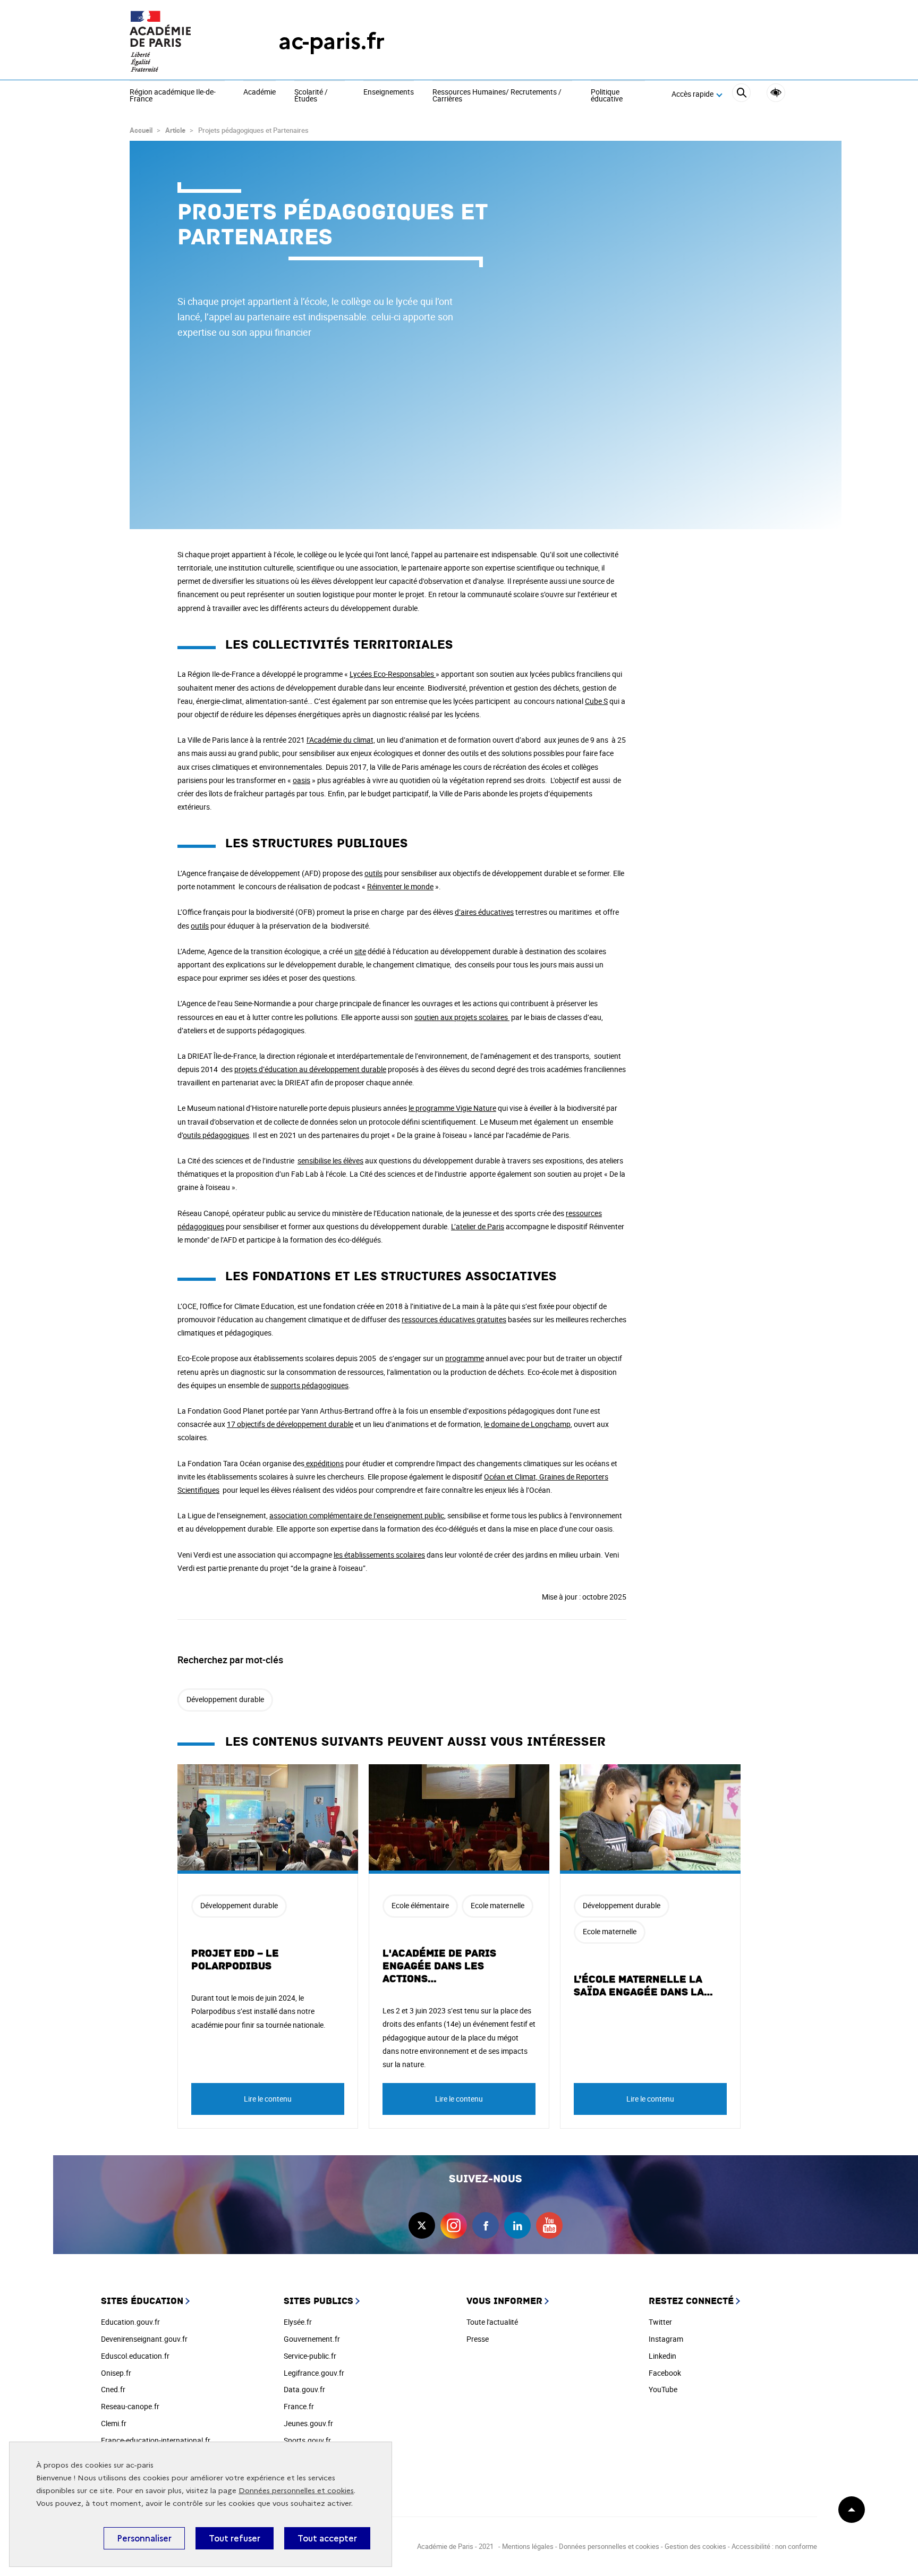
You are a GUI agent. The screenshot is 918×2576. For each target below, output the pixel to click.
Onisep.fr (116, 2373)
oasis (301, 780)
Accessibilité (776, 93)
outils (373, 873)
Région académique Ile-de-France (173, 96)
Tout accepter (327, 2538)
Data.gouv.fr (304, 2389)
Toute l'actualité (492, 2322)
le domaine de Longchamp (527, 1424)
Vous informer (504, 2301)
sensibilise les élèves (330, 1161)
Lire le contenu (268, 2099)
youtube (549, 2225)
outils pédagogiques (216, 1135)
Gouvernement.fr (312, 2339)
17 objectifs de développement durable (290, 1424)
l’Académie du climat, (341, 740)
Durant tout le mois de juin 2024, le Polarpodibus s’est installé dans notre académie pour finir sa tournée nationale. (258, 2011)
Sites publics (318, 2301)
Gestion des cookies (695, 2546)
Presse (478, 2339)
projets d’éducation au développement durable (310, 1069)
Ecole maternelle (498, 1905)
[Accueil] (183, 41)
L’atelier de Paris (478, 1226)
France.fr (299, 2406)
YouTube (663, 2389)
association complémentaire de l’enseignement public (357, 1515)
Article (175, 130)
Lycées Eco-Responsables (393, 674)
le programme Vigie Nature (452, 1108)
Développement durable (225, 1699)
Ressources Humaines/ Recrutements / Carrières (497, 96)
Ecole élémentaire (420, 1905)
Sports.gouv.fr (307, 2440)
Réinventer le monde (400, 886)
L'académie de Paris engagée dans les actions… (439, 1966)
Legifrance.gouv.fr (314, 2373)
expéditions (324, 1463)
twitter (422, 2225)
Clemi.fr (114, 2423)
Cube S (596, 701)
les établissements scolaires (379, 1555)
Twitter (660, 2322)
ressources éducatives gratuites (454, 1319)
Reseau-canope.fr (130, 2406)
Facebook (665, 2373)
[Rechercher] (741, 94)
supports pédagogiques (309, 1385)
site (360, 951)
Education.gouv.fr (130, 2322)
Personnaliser (144, 2538)
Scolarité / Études (311, 96)
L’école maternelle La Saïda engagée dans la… (644, 1986)
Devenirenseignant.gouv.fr (144, 2339)
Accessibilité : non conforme (774, 2546)
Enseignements (389, 92)
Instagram (666, 2339)
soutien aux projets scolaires (462, 1017)
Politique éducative (607, 96)
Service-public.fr (310, 2356)
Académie (260, 92)
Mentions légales (528, 2546)
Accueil (141, 130)
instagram (454, 2225)
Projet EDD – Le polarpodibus (235, 1960)
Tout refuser (235, 2538)
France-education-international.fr (156, 2440)
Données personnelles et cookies (296, 2491)
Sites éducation (142, 2301)
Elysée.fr (298, 2322)
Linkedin (662, 2356)
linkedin (517, 2225)
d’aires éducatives (484, 912)
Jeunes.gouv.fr (308, 2423)
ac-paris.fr (331, 41)
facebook (486, 2225)
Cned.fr (113, 2389)
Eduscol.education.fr (135, 2356)
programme (465, 1358)
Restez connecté (691, 2301)
